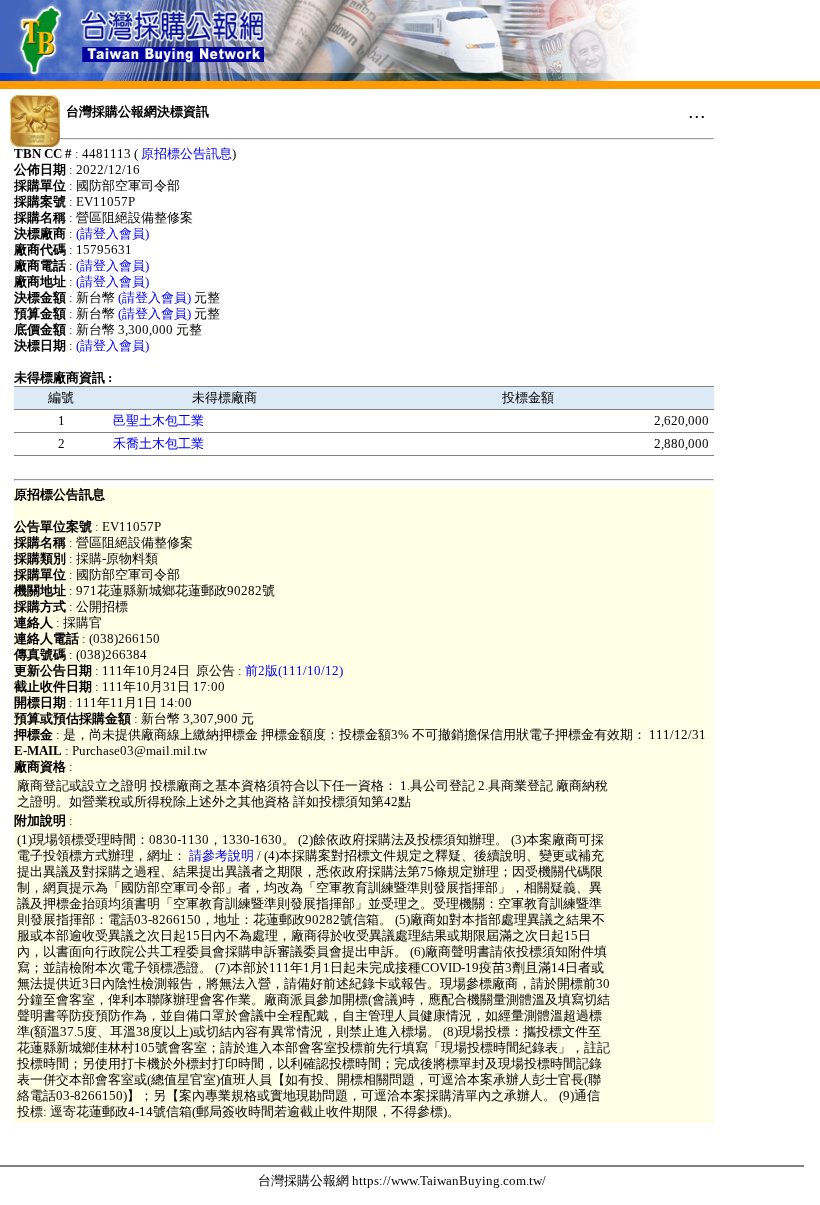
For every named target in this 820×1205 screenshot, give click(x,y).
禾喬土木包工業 (158, 443)
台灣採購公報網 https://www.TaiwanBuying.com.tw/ (402, 1180)
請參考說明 (221, 855)
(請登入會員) (112, 233)
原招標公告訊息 (186, 153)
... (697, 111)
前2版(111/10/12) (294, 670)
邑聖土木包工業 (158, 420)
